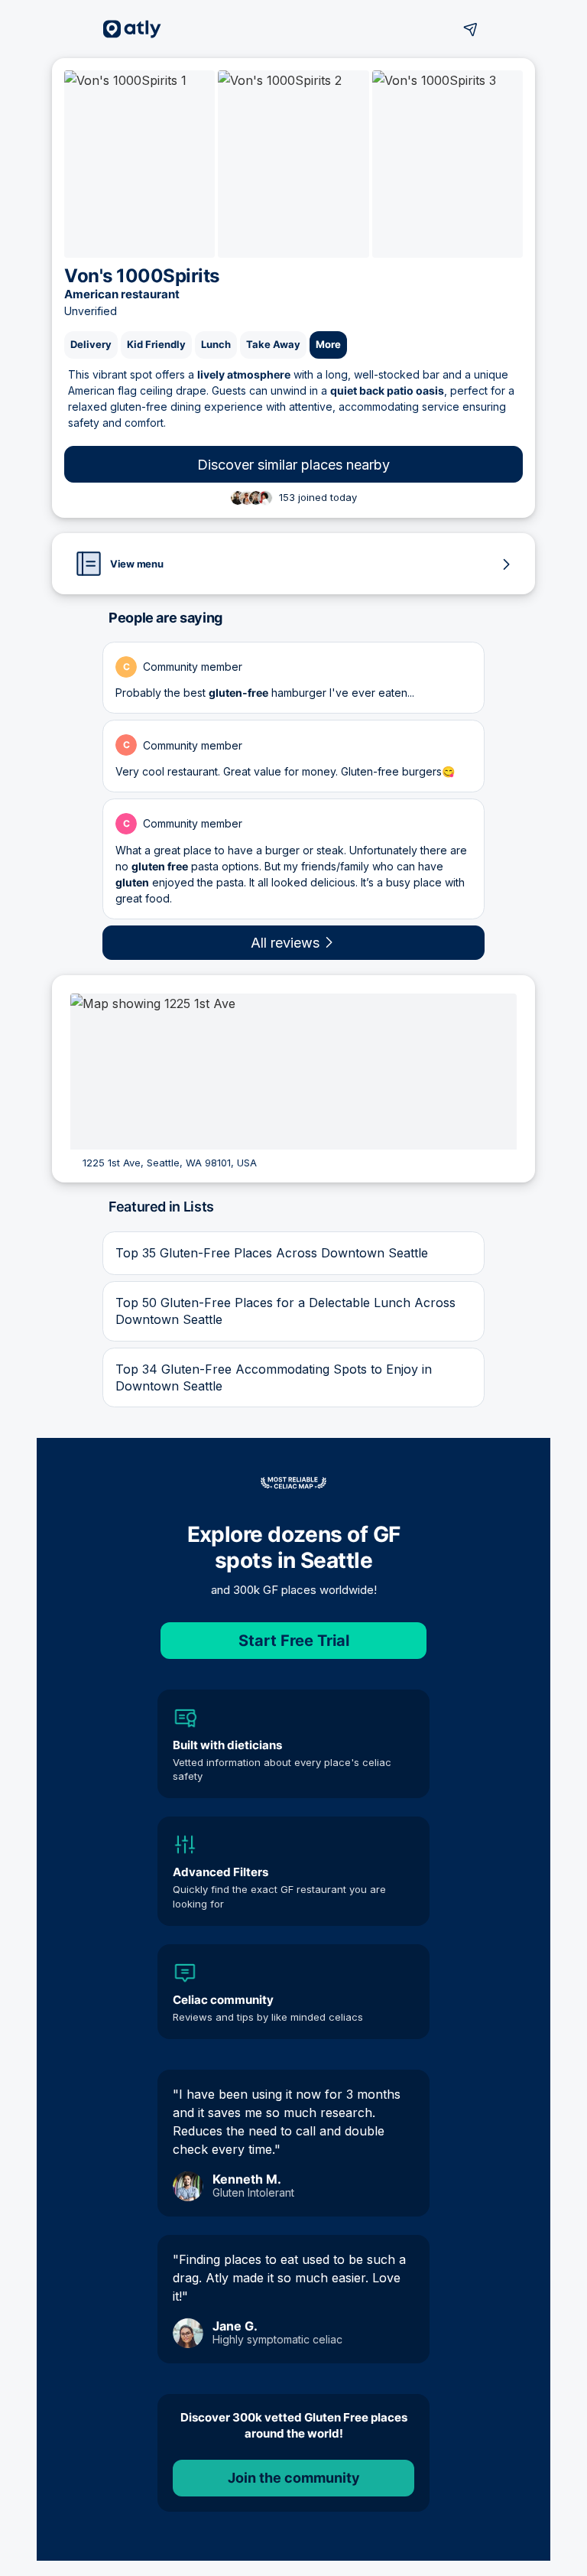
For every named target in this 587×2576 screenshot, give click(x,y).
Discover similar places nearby (293, 465)
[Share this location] (471, 29)
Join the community (294, 2478)
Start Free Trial (294, 1641)
